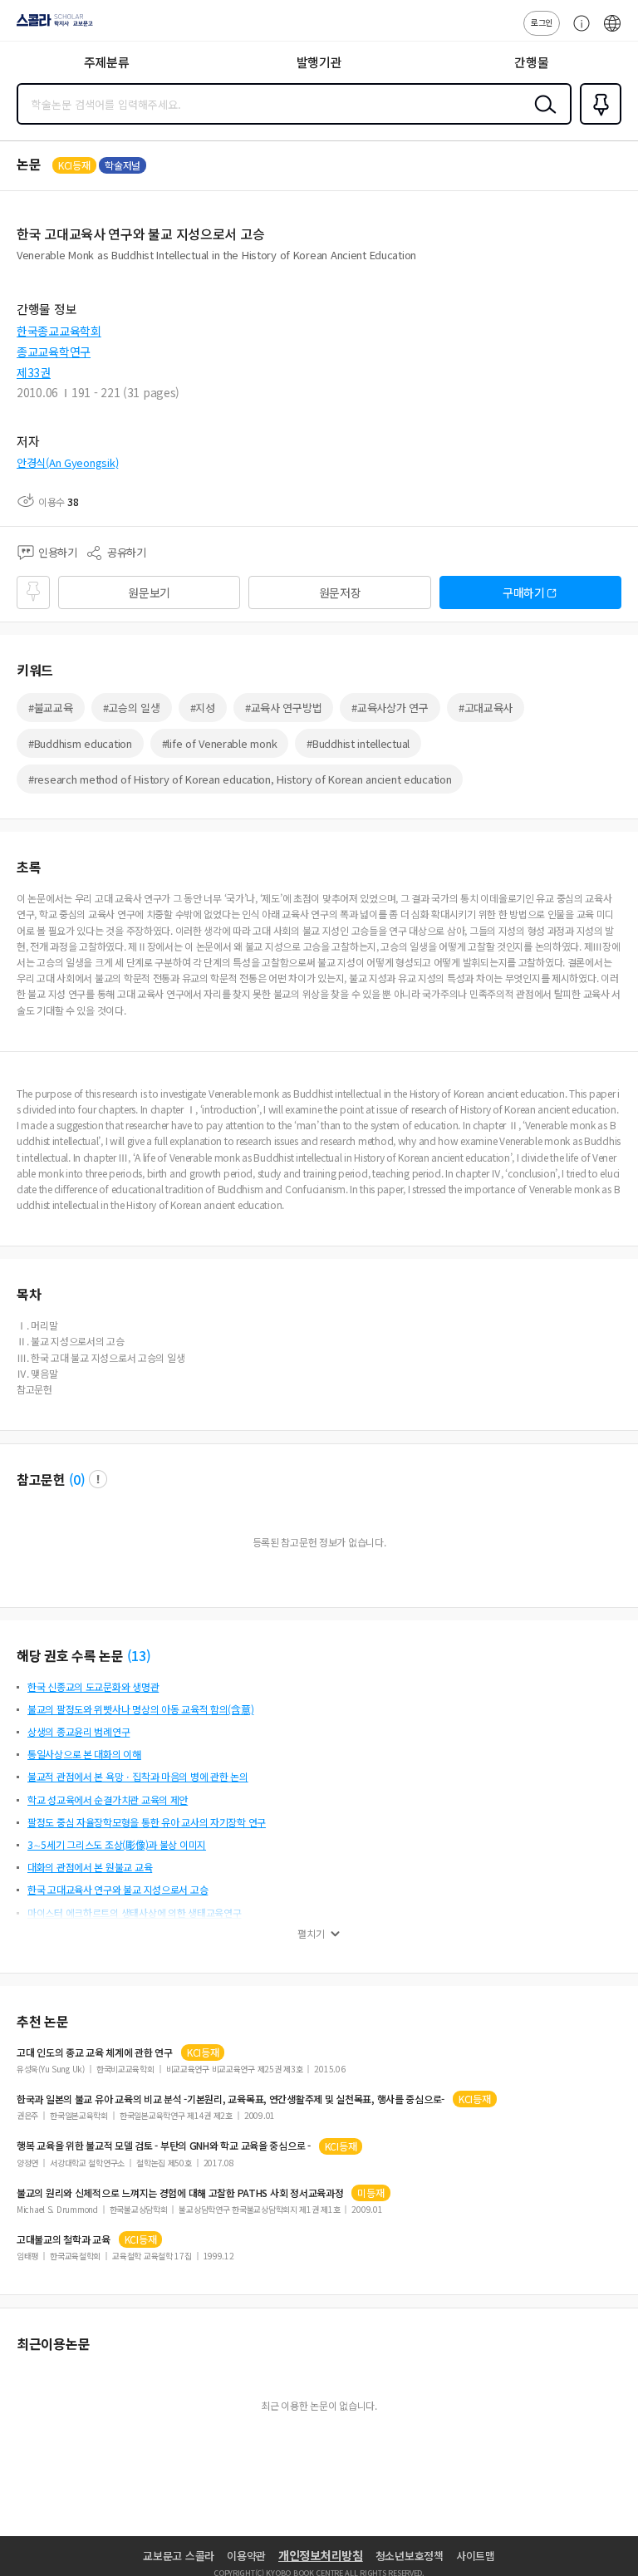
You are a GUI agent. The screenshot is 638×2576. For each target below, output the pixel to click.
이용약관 (246, 2556)
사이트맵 (476, 2556)
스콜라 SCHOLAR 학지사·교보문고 (52, 26)
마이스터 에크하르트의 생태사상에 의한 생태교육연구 (134, 1912)
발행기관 (319, 62)
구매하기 (524, 592)
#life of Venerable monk (220, 743)
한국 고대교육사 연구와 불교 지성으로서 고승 (118, 1889)
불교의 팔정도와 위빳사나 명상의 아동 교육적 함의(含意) (140, 1709)
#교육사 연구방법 (283, 708)
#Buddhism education (80, 743)
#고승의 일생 (132, 708)
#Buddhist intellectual (358, 743)
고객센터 (577, 32)
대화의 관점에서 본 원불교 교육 (90, 1867)
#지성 (203, 708)
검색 (542, 117)
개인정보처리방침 (321, 2555)
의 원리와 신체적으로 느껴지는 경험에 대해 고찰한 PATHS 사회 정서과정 (180, 2193)
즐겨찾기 (597, 123)
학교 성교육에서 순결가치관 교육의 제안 (108, 1799)
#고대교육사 (486, 708)
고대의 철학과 (64, 2239)
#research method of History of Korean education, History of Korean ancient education (240, 779)
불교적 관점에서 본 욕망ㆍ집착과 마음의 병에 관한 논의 (138, 1776)
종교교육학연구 (54, 351)
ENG (612, 32)
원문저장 (340, 592)
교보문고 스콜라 (179, 2556)
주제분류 (107, 62)
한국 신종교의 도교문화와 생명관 (93, 1686)
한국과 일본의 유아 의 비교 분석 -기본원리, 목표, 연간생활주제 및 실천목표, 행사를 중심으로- (231, 2099)
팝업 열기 (98, 1479)
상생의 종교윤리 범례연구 (79, 1731)
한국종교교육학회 (59, 331)
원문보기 (149, 592)
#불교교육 (51, 708)
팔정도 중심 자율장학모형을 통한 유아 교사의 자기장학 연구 (147, 1822)
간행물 (531, 62)
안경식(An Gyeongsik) (67, 462)
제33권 (34, 372)
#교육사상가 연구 (390, 708)
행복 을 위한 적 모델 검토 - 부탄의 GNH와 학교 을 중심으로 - (164, 2146)
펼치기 (311, 1934)
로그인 (542, 22)
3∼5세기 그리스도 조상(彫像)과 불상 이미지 (117, 1844)
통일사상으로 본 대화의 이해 (84, 1754)
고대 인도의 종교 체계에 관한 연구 (95, 2052)
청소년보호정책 (410, 2556)
